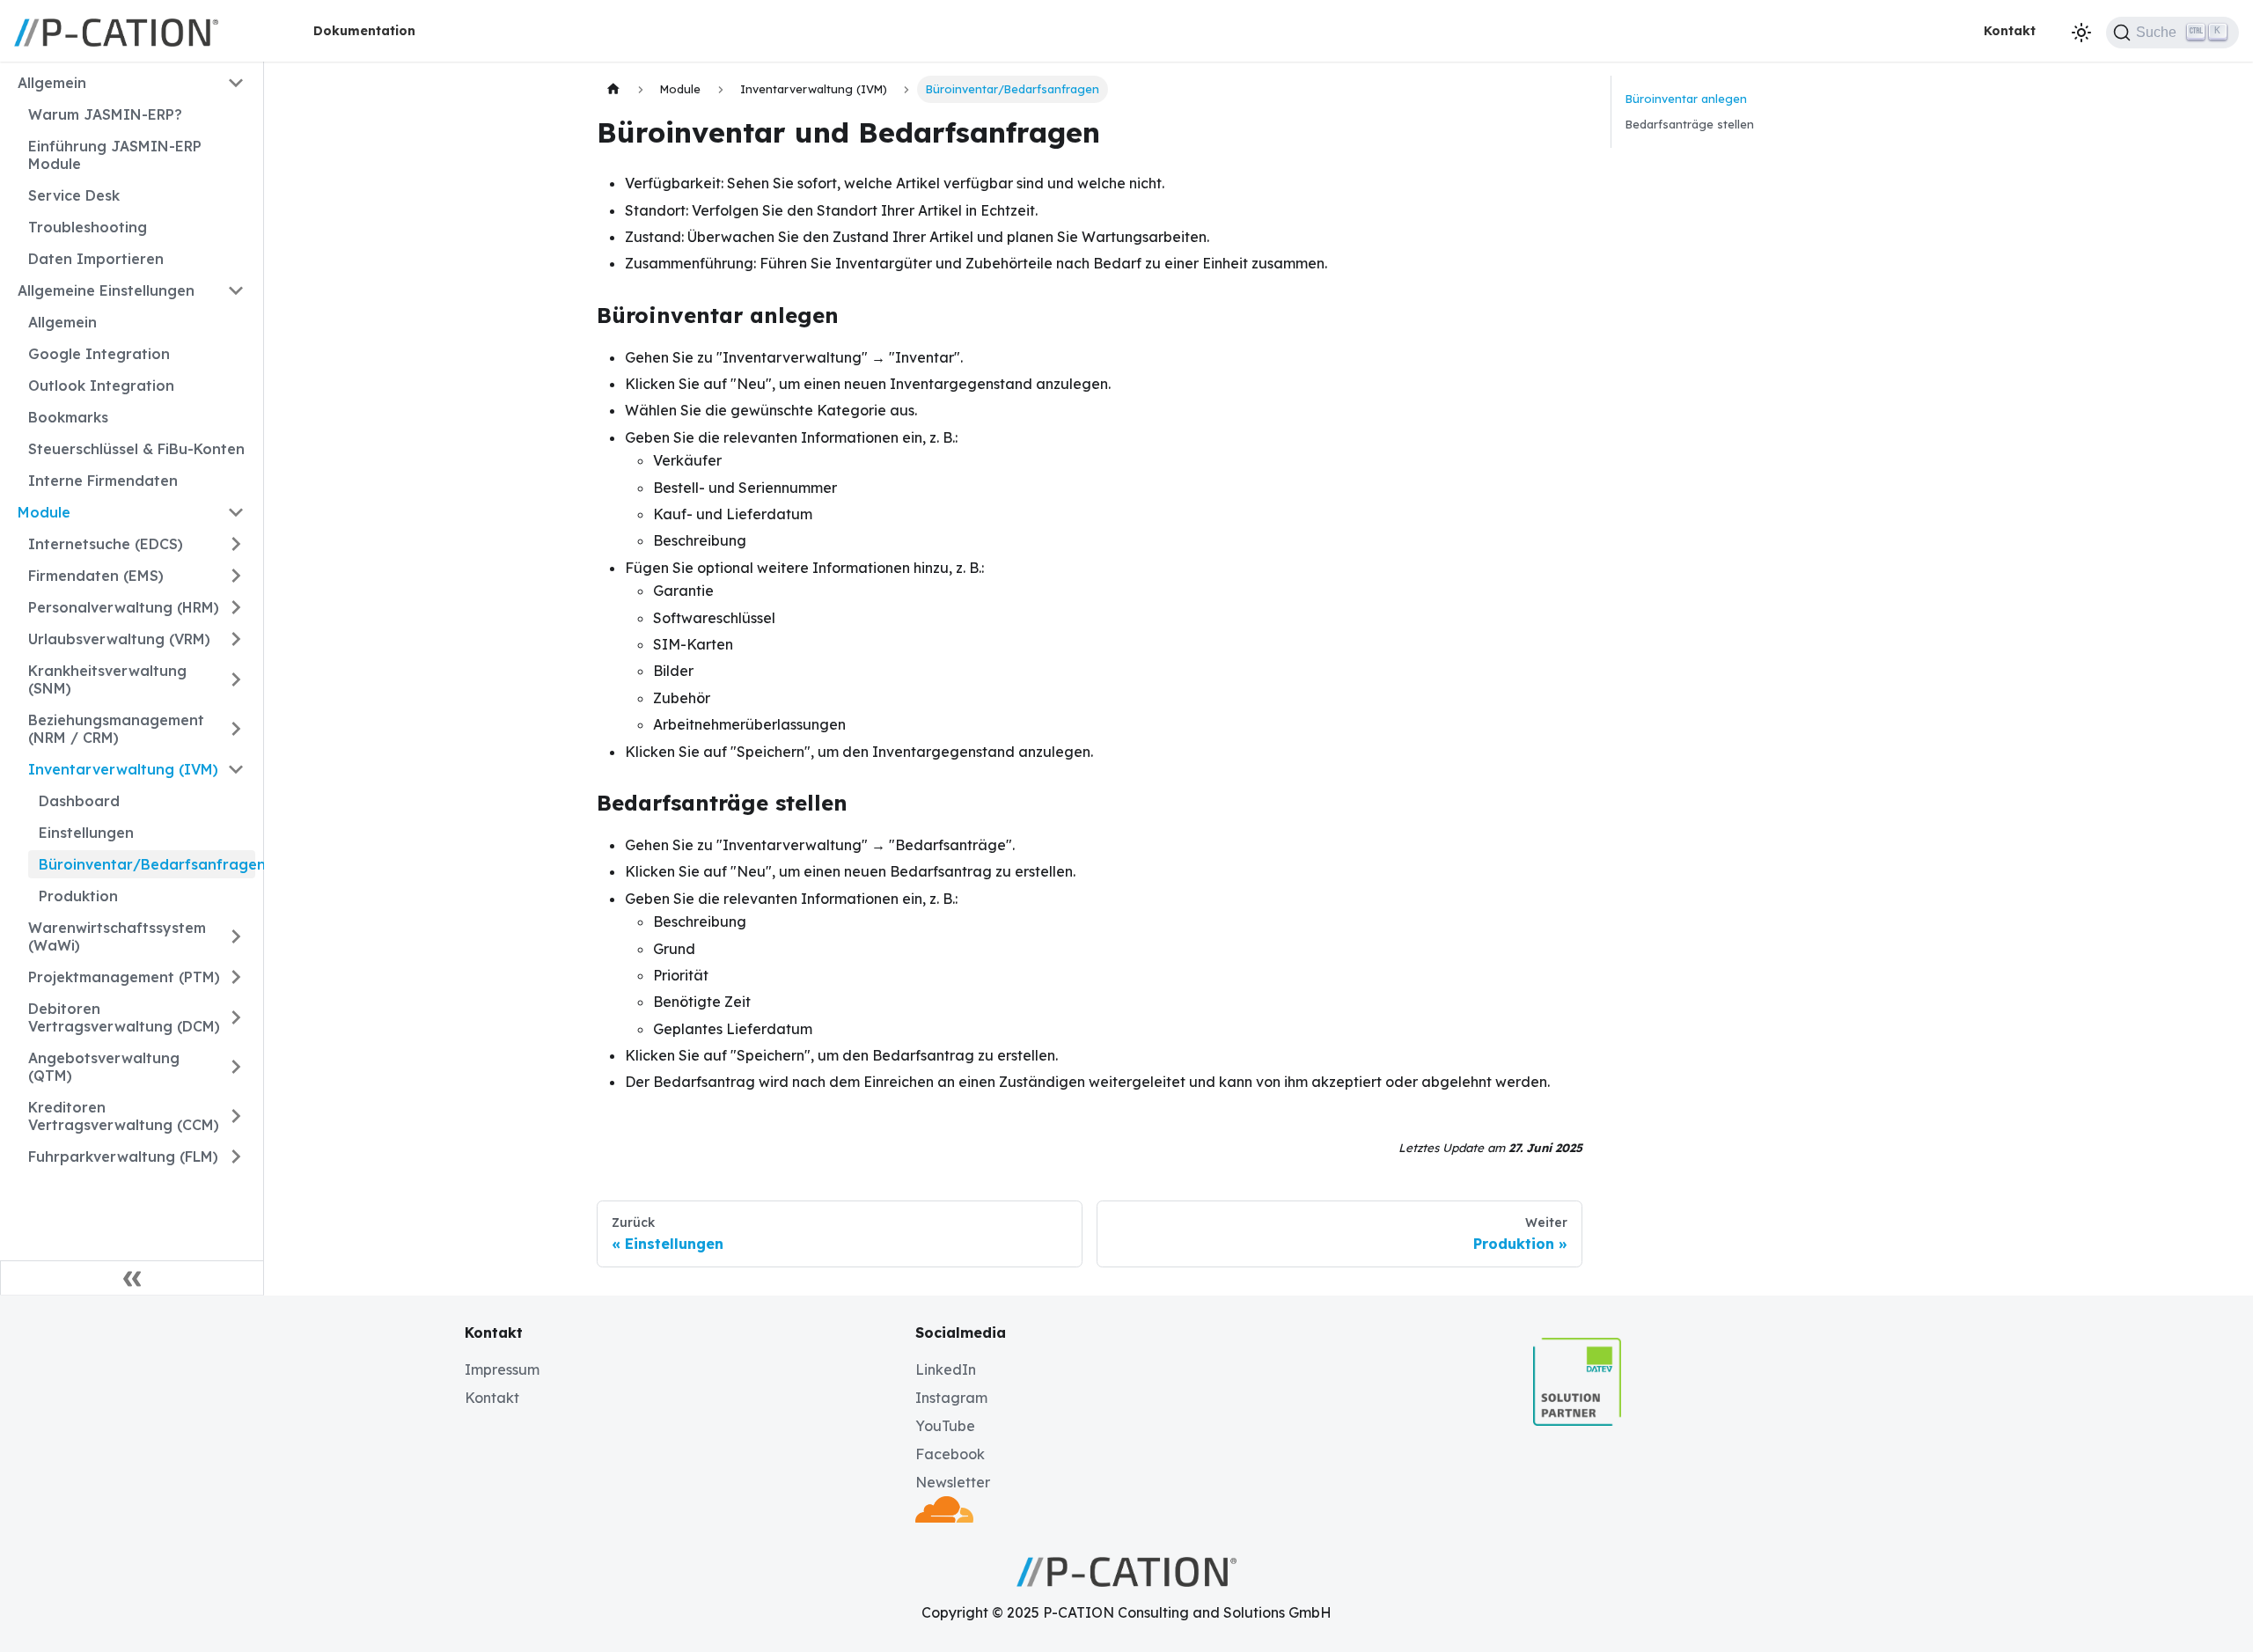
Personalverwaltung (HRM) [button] (124, 607)
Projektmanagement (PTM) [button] (124, 977)
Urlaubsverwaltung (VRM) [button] (119, 639)
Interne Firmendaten (103, 481)
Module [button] (44, 512)
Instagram (951, 1398)
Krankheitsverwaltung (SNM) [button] (107, 679)
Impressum (502, 1369)
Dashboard (79, 801)
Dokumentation (364, 31)
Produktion (78, 896)
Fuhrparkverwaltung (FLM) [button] (123, 1156)
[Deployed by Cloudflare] (944, 1517)
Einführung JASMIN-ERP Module (115, 155)
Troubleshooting (88, 227)
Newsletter (953, 1482)
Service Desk (74, 195)
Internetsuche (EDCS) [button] (106, 544)
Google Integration (99, 354)
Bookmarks (68, 417)
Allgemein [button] (52, 83)
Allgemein (62, 322)
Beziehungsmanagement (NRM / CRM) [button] (116, 729)
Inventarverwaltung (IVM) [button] (123, 769)
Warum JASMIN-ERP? (105, 114)
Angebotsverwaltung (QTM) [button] (104, 1067)
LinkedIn (946, 1369)
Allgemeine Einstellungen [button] (106, 290)
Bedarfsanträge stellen (1690, 124)
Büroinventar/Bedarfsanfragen (147, 864)
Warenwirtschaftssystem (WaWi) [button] (117, 936)
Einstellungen (86, 833)
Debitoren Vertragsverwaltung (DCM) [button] (124, 1017)
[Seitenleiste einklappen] (132, 1278)
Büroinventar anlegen (1686, 99)
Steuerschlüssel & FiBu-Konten (136, 449)
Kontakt (2010, 31)
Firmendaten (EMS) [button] (96, 576)
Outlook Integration (101, 385)
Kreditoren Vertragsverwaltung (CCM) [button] (124, 1116)
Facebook (950, 1454)
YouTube (945, 1426)
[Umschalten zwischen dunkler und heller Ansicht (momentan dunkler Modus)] (2081, 33)
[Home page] (613, 89)
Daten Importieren (96, 259)
